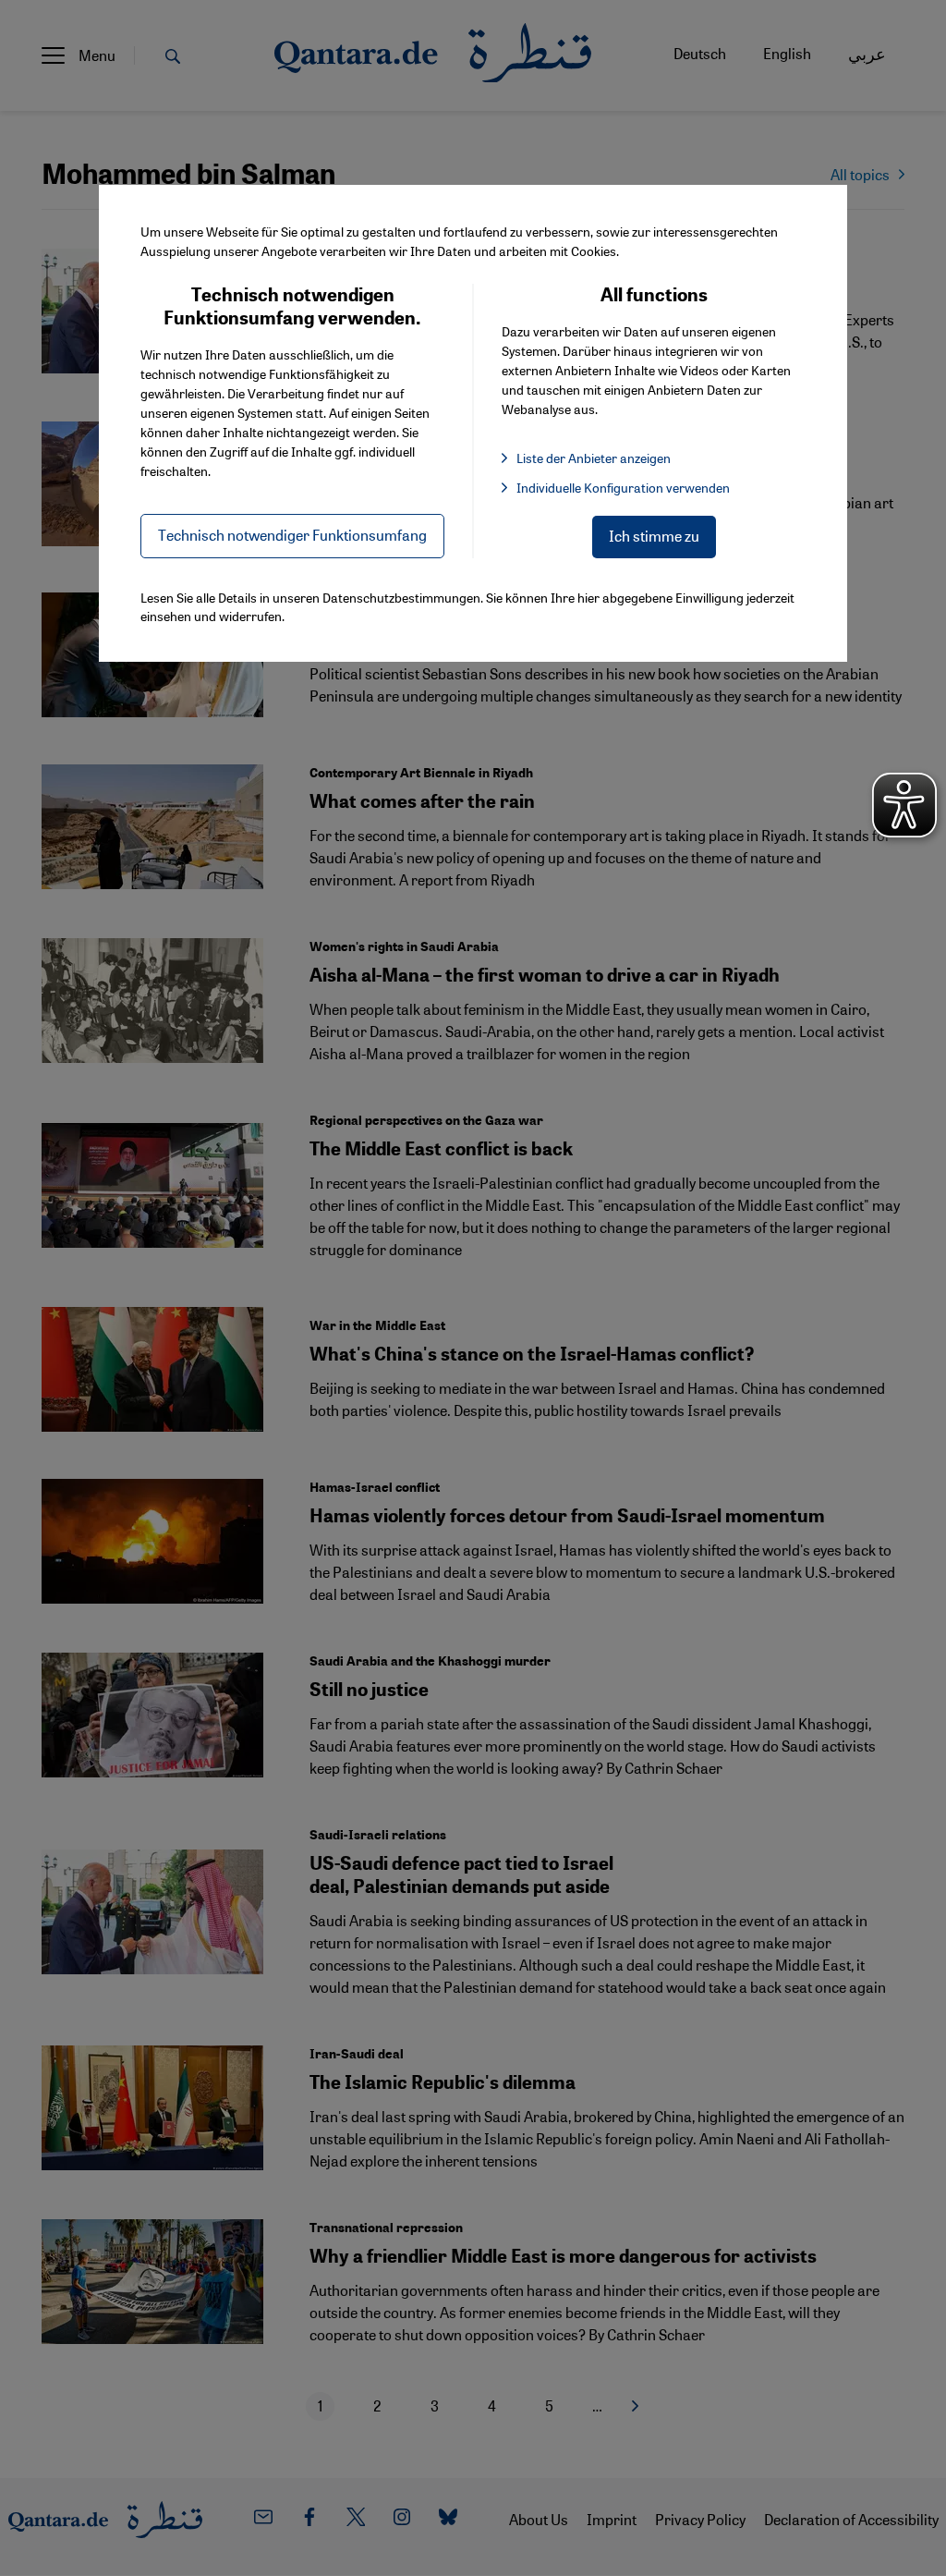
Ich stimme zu (654, 536)
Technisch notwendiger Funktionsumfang (292, 535)
